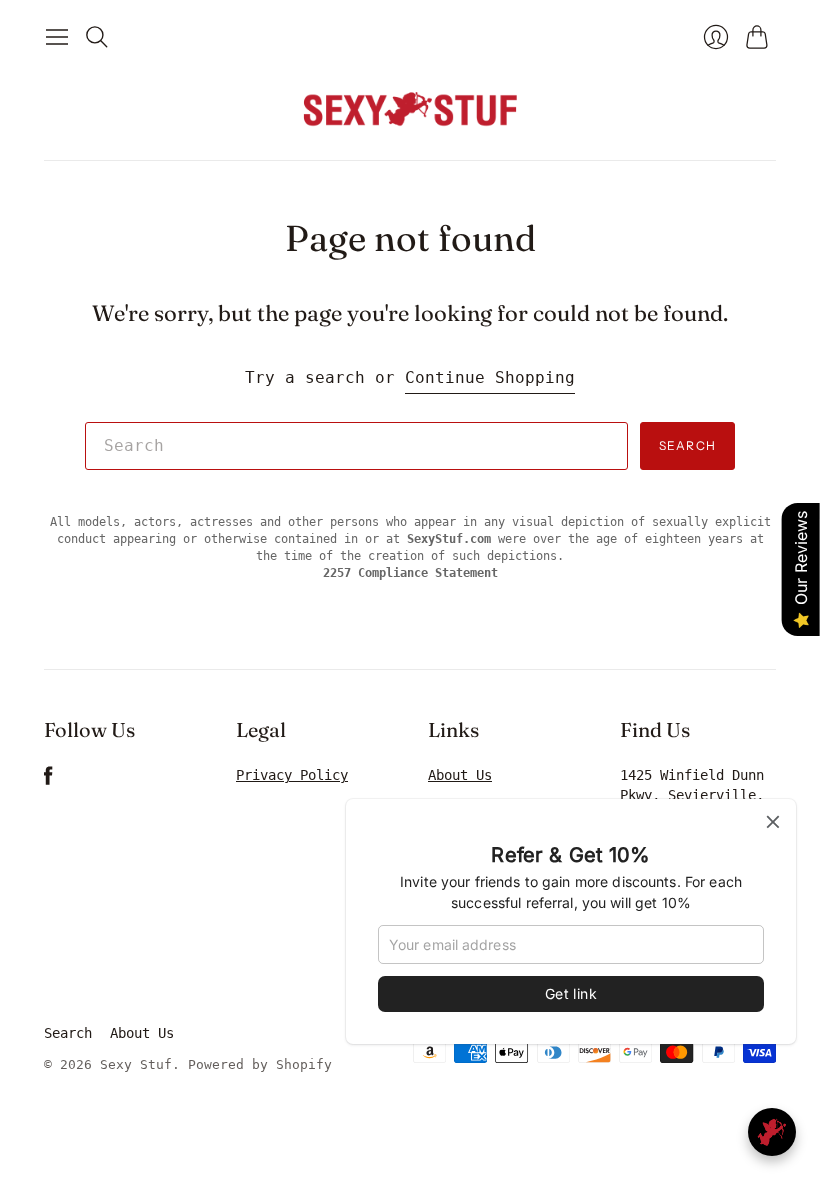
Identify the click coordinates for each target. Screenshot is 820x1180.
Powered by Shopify (260, 1064)
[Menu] (57, 37)
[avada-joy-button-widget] (772, 1132)
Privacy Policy (292, 775)
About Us (460, 775)
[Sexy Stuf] (410, 108)
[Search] (97, 37)
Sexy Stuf (136, 1064)
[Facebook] (48, 780)
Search (687, 445)
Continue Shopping (490, 377)
